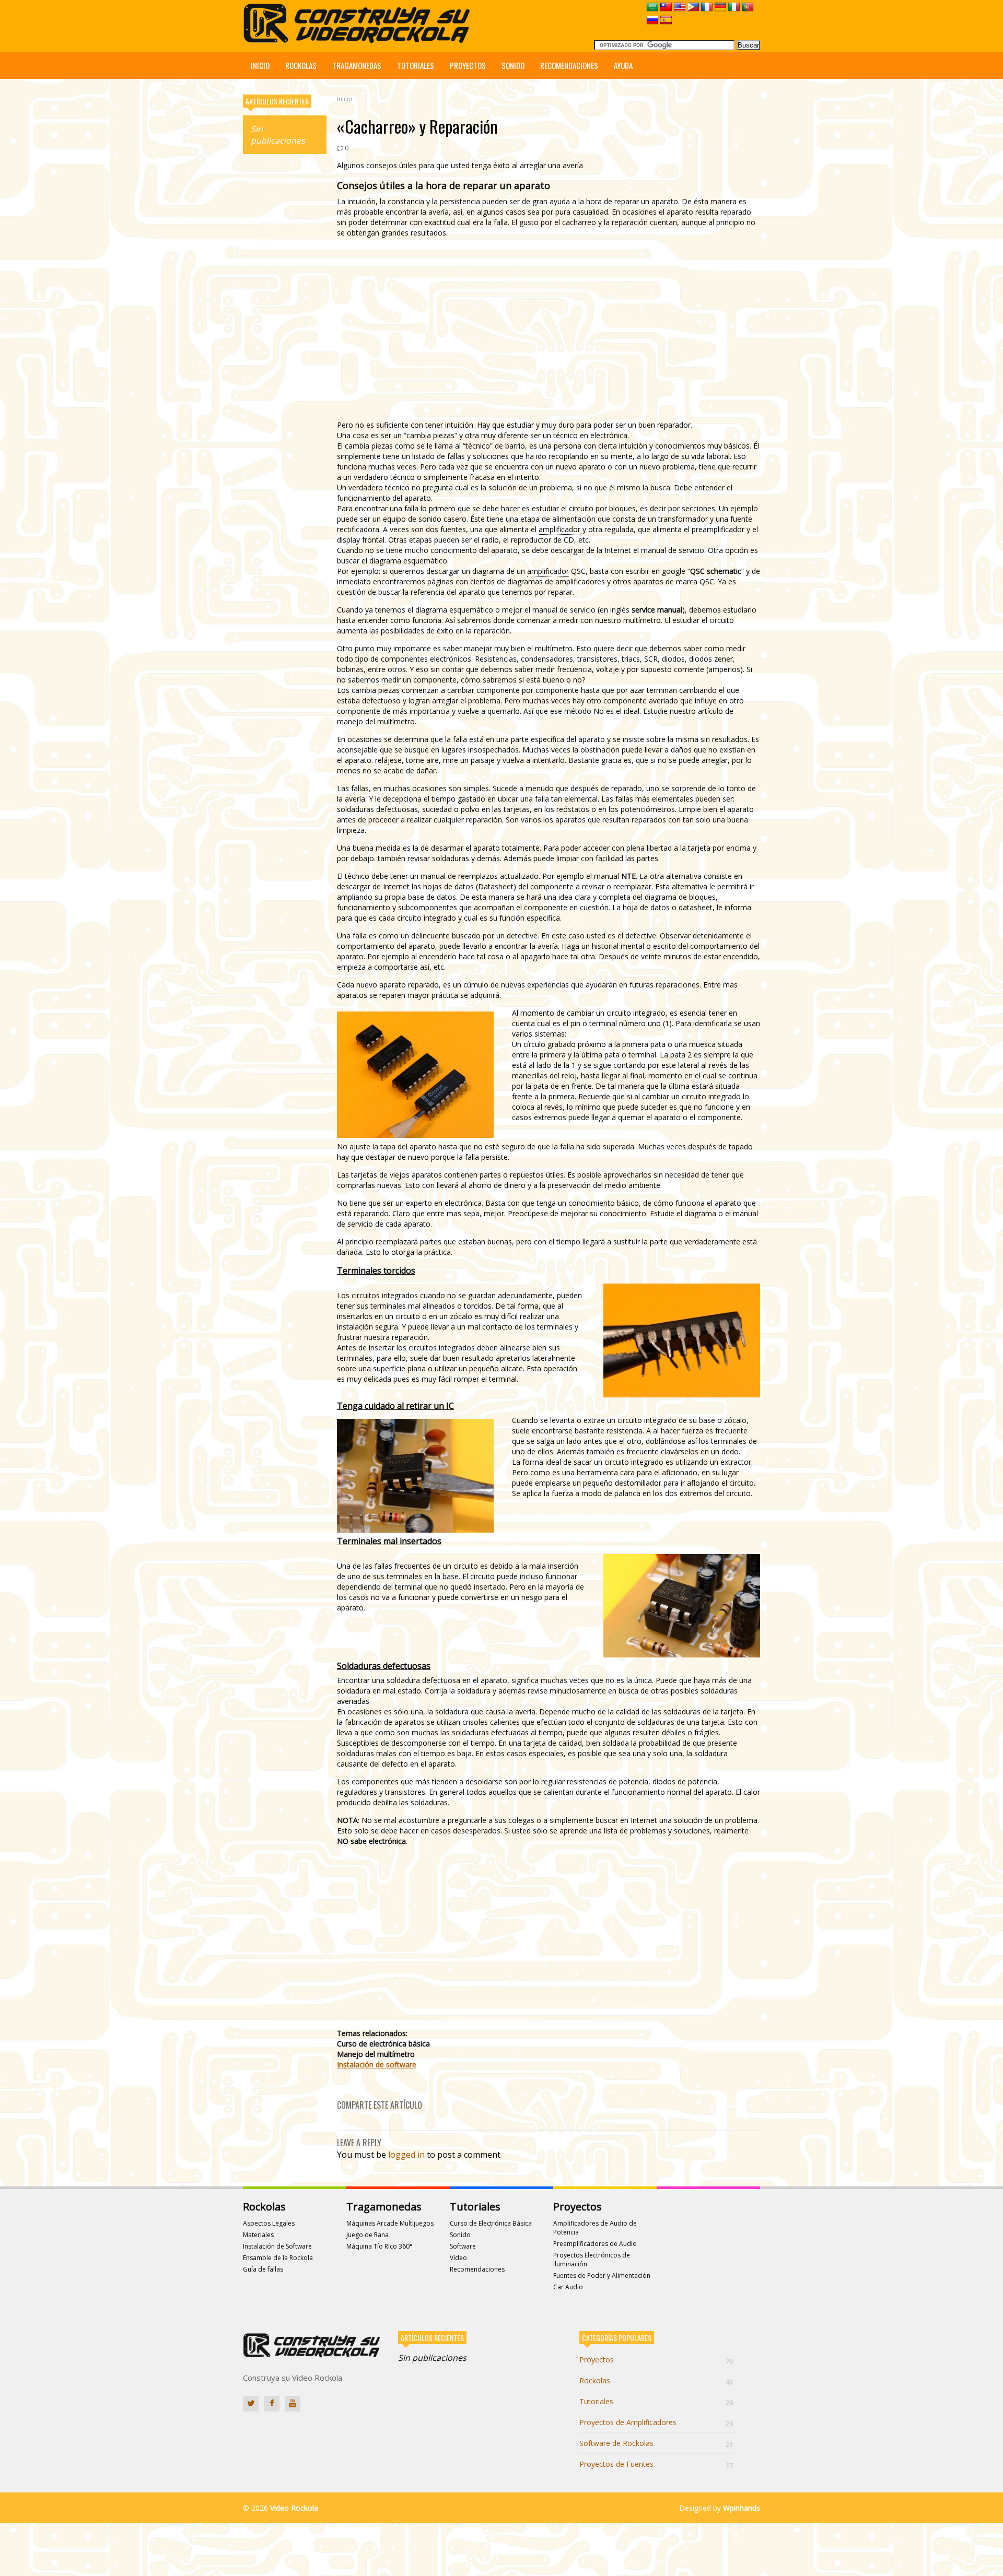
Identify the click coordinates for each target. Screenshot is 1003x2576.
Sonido (513, 65)
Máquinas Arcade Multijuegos (390, 2223)
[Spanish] (666, 20)
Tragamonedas (357, 65)
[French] (707, 7)
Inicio (260, 65)
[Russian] (652, 20)
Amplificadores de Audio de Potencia (595, 2228)
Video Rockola (294, 2508)
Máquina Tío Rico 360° (380, 2246)
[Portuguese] (748, 7)
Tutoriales (416, 65)
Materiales (258, 2235)
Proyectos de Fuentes (656, 2464)
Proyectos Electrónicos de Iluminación (592, 2260)
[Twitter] (251, 2404)
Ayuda (623, 65)
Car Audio (568, 2287)
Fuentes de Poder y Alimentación (602, 2275)
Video (458, 2258)
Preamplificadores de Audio (595, 2244)
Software (463, 2246)
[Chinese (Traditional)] (666, 7)
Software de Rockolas (656, 2443)
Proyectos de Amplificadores (656, 2422)
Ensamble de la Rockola (278, 2258)
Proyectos (468, 65)
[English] (680, 7)
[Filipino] (693, 7)
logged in (406, 2155)
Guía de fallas (263, 2269)
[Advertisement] (285, 321)
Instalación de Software (277, 2246)
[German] (720, 7)
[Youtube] (293, 2404)
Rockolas (301, 65)
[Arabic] (652, 7)
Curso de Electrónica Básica (491, 2223)
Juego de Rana (368, 2235)
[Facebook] (272, 2404)
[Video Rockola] (360, 40)
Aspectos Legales (269, 2223)
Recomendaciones (569, 65)
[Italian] (734, 7)
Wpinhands (742, 2508)
